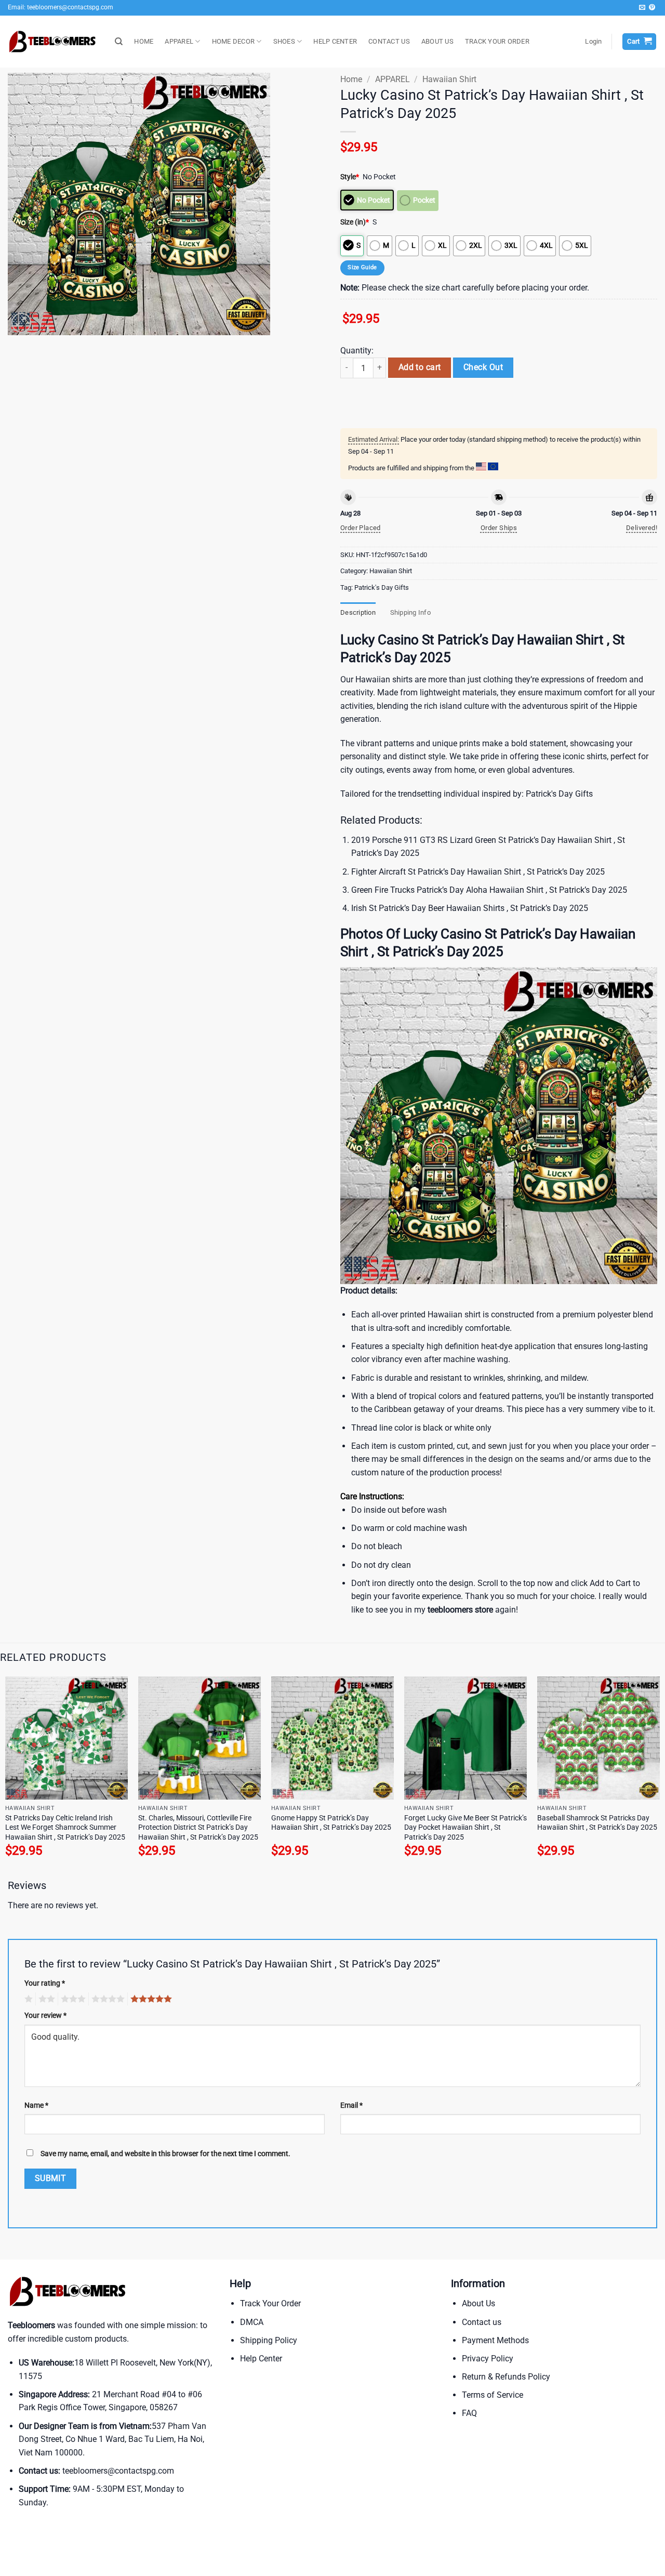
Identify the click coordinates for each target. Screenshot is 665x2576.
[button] (593, 42)
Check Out (483, 367)
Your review (45, 2016)
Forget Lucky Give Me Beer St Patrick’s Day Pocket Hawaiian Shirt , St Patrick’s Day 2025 (465, 1828)
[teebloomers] (54, 42)
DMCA (252, 2322)
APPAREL (179, 41)
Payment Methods (495, 2340)
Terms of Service (493, 2395)
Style (350, 177)
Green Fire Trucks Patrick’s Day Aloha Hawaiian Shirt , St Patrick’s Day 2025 (489, 890)
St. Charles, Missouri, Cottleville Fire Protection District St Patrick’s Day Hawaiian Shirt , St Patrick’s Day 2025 (198, 1828)
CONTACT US (389, 41)
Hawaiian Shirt (449, 79)
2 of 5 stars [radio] (45, 1999)
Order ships (499, 528)
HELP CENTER (335, 41)
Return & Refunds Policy (506, 2377)
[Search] (119, 42)
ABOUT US (437, 41)
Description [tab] (358, 612)
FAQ (469, 2413)
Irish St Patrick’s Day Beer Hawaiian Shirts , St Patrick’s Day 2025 (470, 908)
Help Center (261, 2359)
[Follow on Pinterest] (652, 8)
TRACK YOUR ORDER (497, 41)
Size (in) (355, 222)
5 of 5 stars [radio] (150, 1999)
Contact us (482, 2322)
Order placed (361, 528)
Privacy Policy (488, 2359)
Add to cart (420, 367)
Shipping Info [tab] (410, 612)
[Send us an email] (642, 8)
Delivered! (642, 528)
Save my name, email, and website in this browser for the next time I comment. (165, 2154)
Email (351, 2105)
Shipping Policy (269, 2340)
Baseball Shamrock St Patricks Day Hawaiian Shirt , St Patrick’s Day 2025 (597, 1823)
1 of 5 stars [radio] (27, 1999)
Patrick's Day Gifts (382, 587)
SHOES (284, 41)
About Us (478, 2303)
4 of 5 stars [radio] (107, 1999)
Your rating (45, 1983)
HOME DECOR (234, 41)
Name (36, 2105)
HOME (144, 41)
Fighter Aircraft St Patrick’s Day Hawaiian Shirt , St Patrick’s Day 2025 (478, 872)
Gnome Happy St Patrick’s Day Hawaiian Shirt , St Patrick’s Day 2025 (331, 1823)
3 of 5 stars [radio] (72, 1999)
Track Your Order (270, 2303)
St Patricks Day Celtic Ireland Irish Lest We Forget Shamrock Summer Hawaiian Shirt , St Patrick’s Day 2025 (65, 1828)
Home (351, 79)
